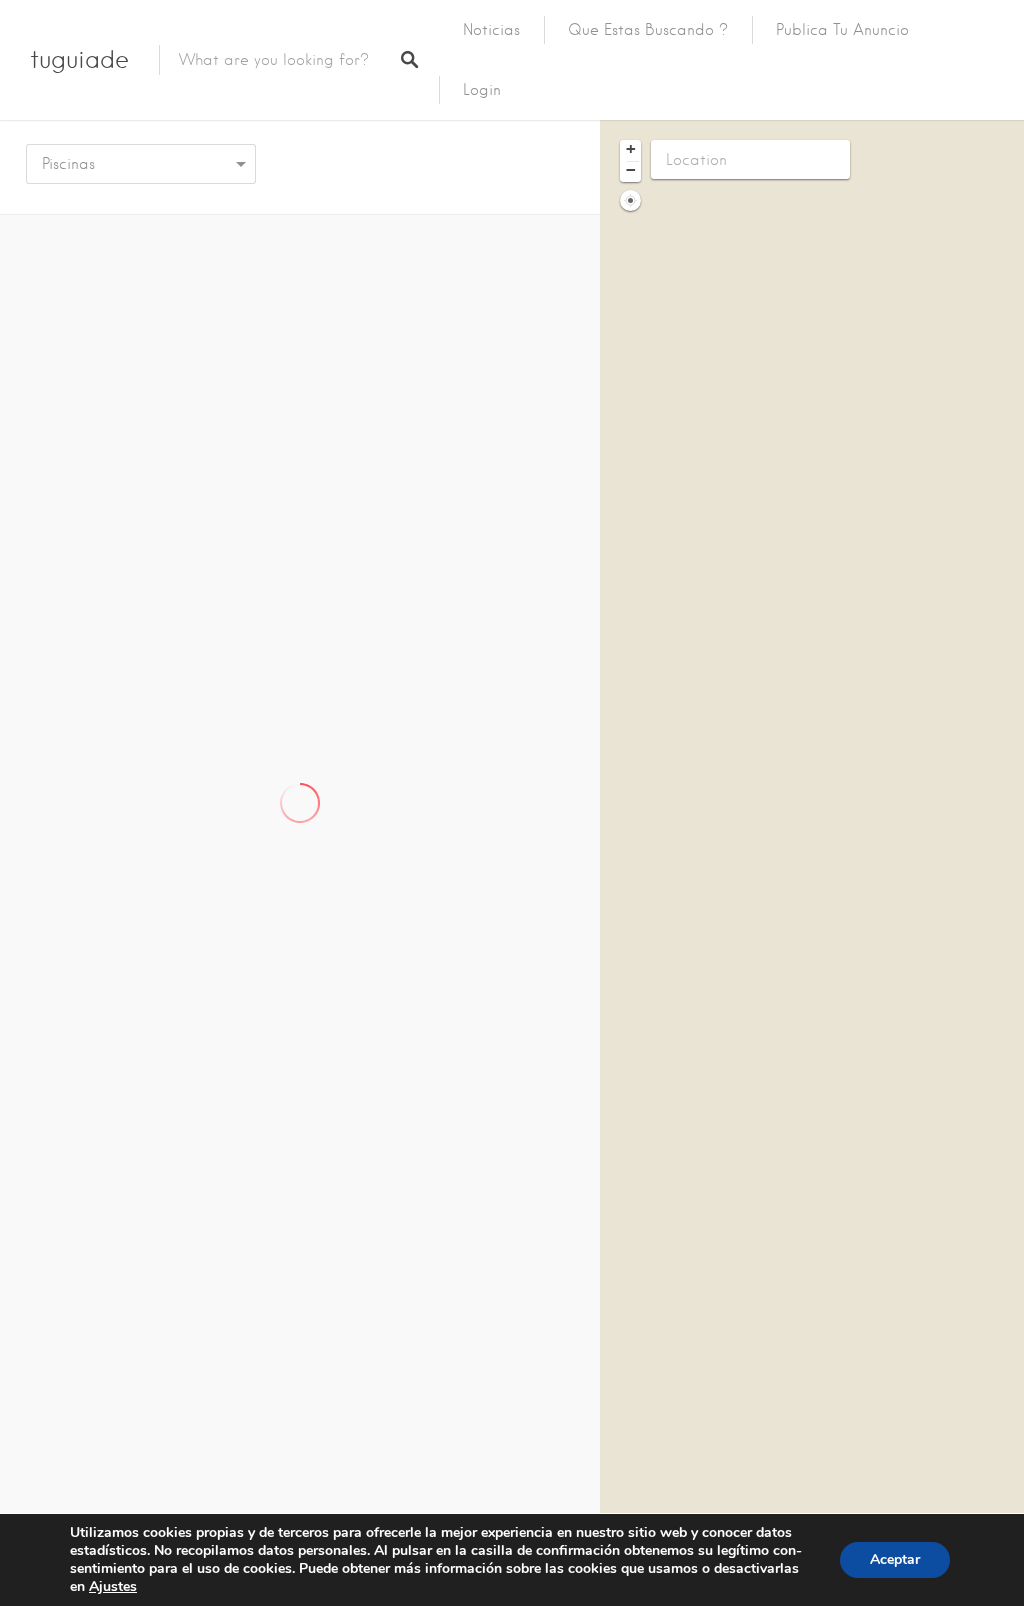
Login (482, 90)
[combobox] (141, 164)
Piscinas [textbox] (68, 164)
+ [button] (631, 149)
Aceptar (895, 1559)
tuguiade (79, 59)
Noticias (491, 30)
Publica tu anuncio (842, 30)
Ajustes (113, 1587)
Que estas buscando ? (648, 30)
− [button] (631, 170)
